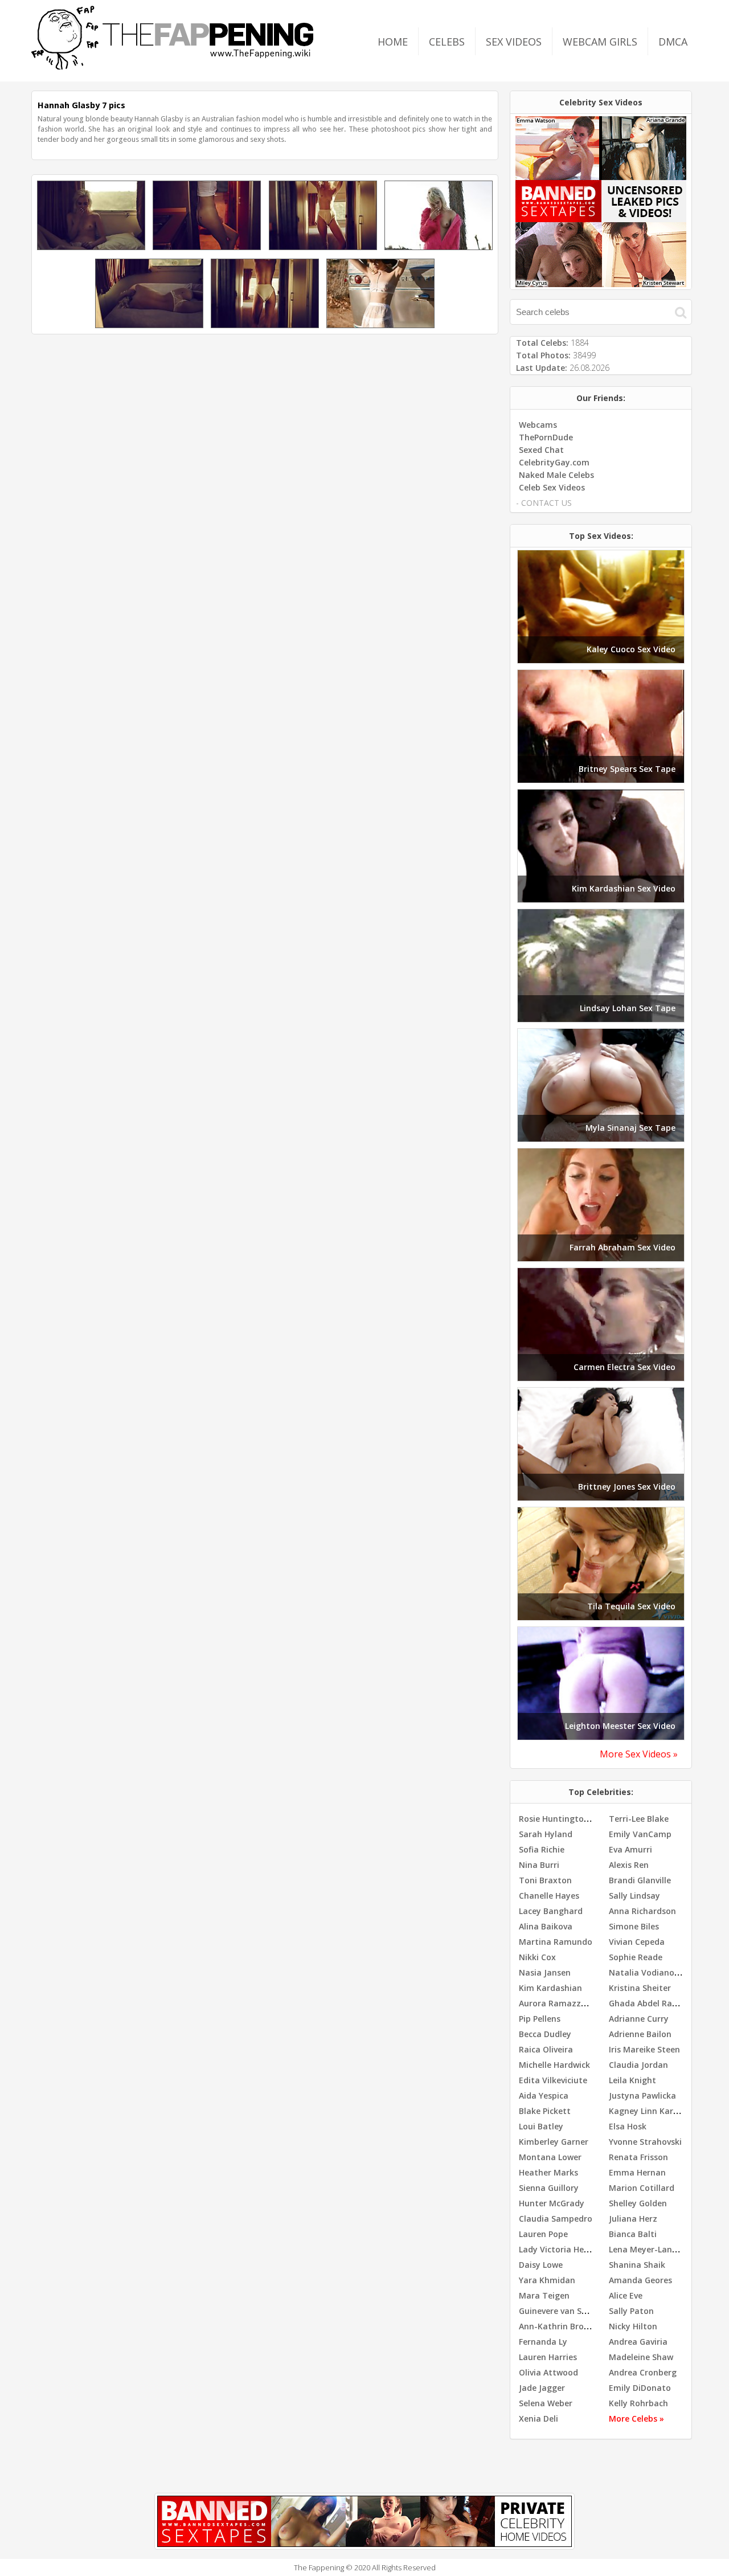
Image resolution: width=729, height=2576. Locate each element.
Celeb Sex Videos (552, 487)
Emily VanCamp (640, 1834)
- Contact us (544, 503)
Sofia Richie (542, 1849)
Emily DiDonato (640, 2388)
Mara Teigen (544, 2295)
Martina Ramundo (556, 1942)
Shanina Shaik (637, 2265)
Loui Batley (541, 2126)
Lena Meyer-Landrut (649, 2249)
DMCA (673, 42)
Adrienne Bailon (640, 2034)
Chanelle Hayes (549, 1896)
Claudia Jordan (638, 2065)
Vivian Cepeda (637, 1942)
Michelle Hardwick (554, 2065)
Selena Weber (546, 2403)
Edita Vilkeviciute (553, 2080)
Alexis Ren (629, 1865)
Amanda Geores (640, 2280)
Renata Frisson (638, 2157)
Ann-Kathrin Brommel (563, 2326)
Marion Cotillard (642, 2188)
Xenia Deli (538, 2418)
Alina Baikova (546, 1926)
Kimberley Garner (554, 2142)
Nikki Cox (537, 1957)
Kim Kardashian (550, 1988)
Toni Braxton (545, 1880)
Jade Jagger (542, 2388)
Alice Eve (626, 2295)
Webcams (538, 425)
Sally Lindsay (634, 1896)
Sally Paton (631, 2311)
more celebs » (636, 2418)
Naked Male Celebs (556, 475)
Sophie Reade (636, 1957)
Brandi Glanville (640, 1880)
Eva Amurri (630, 1849)
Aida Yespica (544, 2095)
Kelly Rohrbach (638, 2403)
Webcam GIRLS (600, 42)
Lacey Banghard (551, 1911)
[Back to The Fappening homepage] (173, 66)
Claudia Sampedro (556, 2219)
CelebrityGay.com (554, 462)
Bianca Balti (633, 2234)
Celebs (447, 42)
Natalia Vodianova (646, 1972)
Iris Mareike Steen (644, 2049)
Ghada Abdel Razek (647, 2003)
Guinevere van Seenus (562, 2311)
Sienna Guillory (549, 2188)
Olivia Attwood (548, 2372)
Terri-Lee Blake (639, 1819)
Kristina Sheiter (640, 1988)
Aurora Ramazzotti (558, 2003)
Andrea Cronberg (643, 2372)
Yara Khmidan (547, 2280)
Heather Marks (548, 2172)
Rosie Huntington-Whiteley (573, 1819)
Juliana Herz (633, 2219)
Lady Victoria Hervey (560, 2249)
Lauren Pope (543, 2234)
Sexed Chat (541, 450)
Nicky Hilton (633, 2326)
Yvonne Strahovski (645, 2142)
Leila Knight (632, 2080)
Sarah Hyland (546, 1834)
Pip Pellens (540, 2019)
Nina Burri (539, 1865)
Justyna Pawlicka (642, 2095)
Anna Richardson (642, 1911)
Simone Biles (634, 1926)
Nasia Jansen (545, 1972)
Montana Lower (550, 2157)
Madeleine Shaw (641, 2357)
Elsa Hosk (628, 2126)
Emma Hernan (637, 2172)
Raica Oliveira (546, 2049)
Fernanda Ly (543, 2342)
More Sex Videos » (639, 1754)
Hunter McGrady (552, 2203)
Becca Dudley (545, 2034)
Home (393, 42)
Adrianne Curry (639, 2019)
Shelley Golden (638, 2203)
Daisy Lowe (541, 2265)
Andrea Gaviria (638, 2342)
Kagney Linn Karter (647, 2111)
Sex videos (514, 42)
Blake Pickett (545, 2111)
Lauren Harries (548, 2357)
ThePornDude (546, 437)
